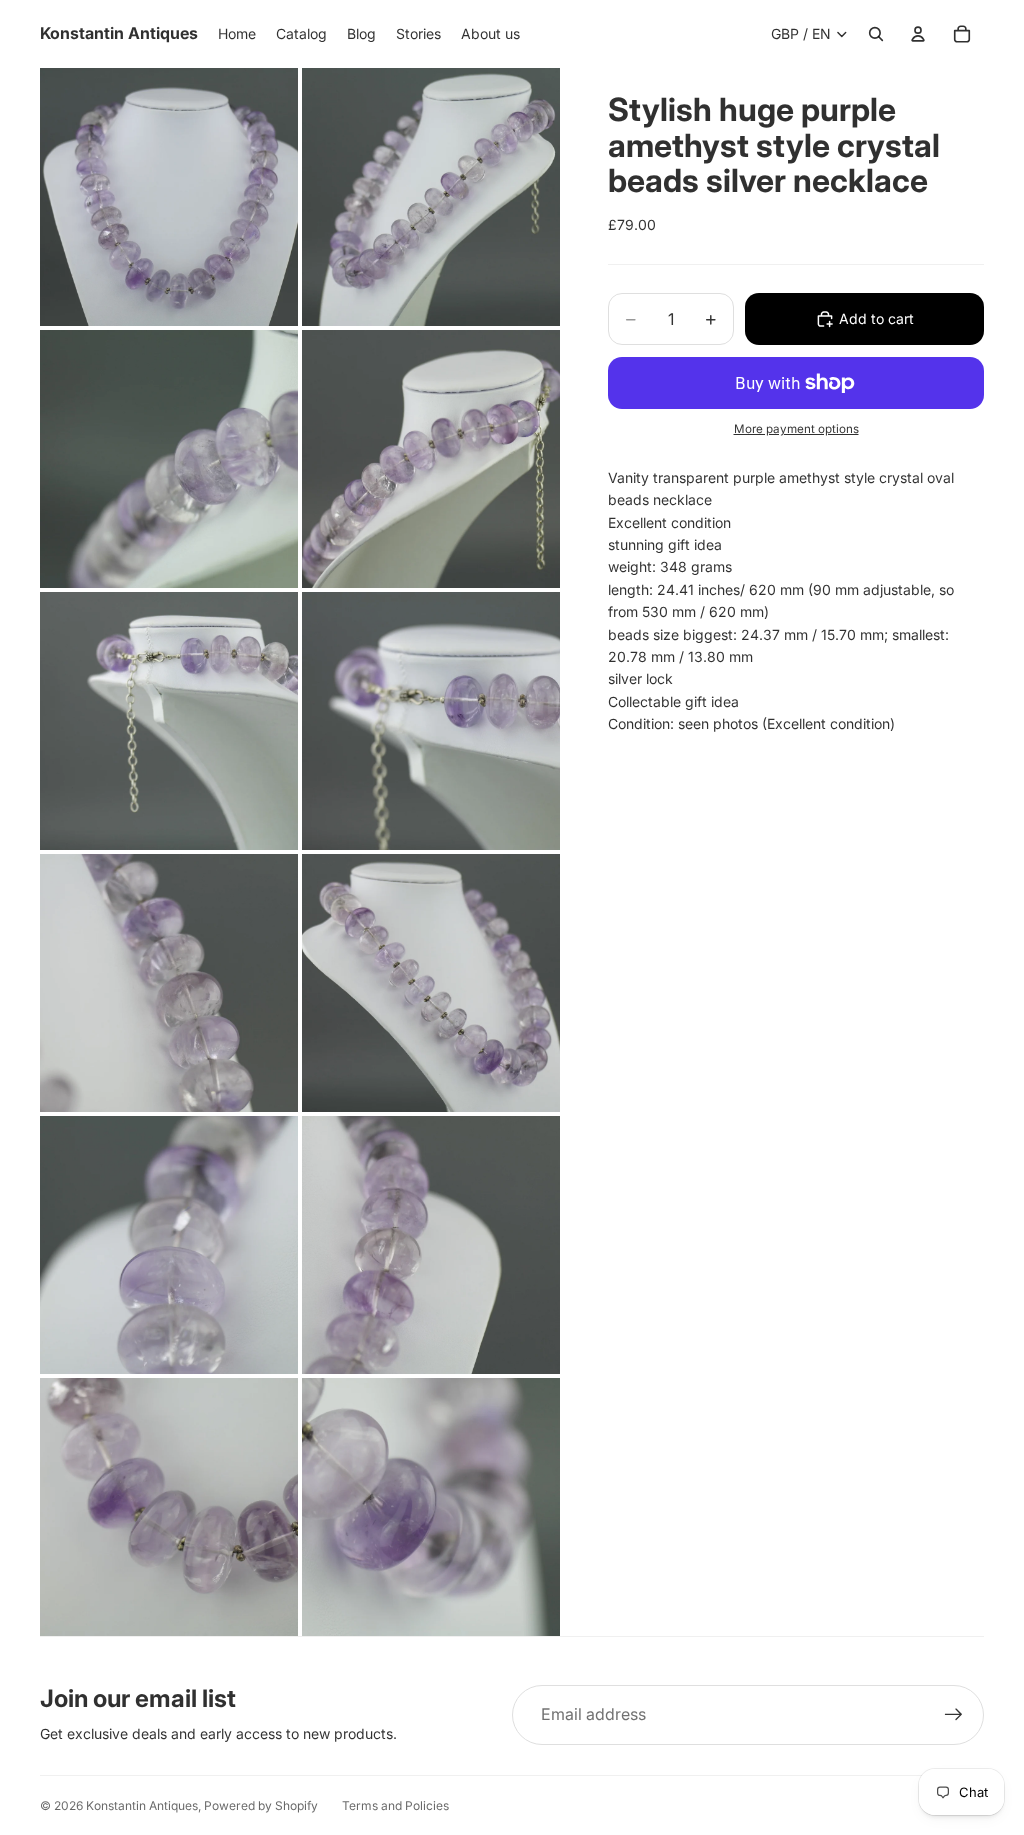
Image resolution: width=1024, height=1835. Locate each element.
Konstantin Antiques (142, 1805)
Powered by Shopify (261, 1805)
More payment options (796, 429)
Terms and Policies (395, 1805)
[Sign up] (954, 1715)
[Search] (876, 34)
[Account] (918, 34)
